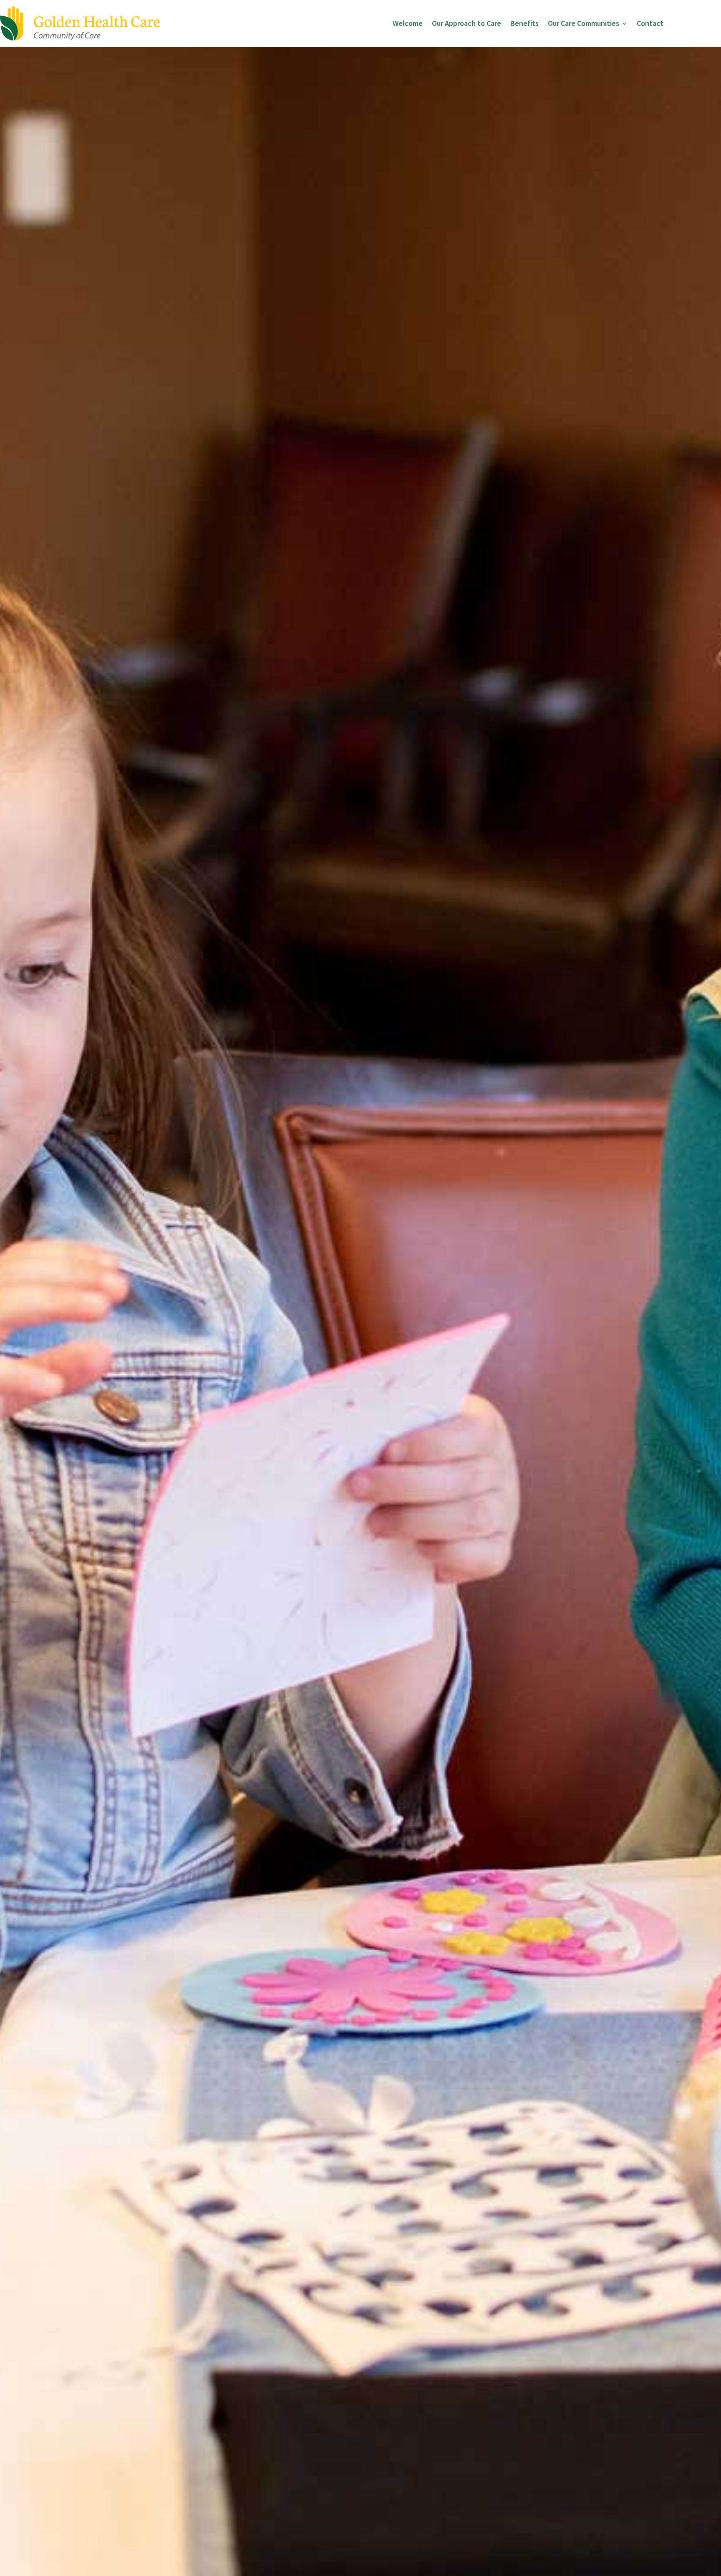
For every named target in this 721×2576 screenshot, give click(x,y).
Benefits (524, 23)
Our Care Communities (584, 23)
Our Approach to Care (466, 23)
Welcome (408, 23)
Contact (650, 23)
